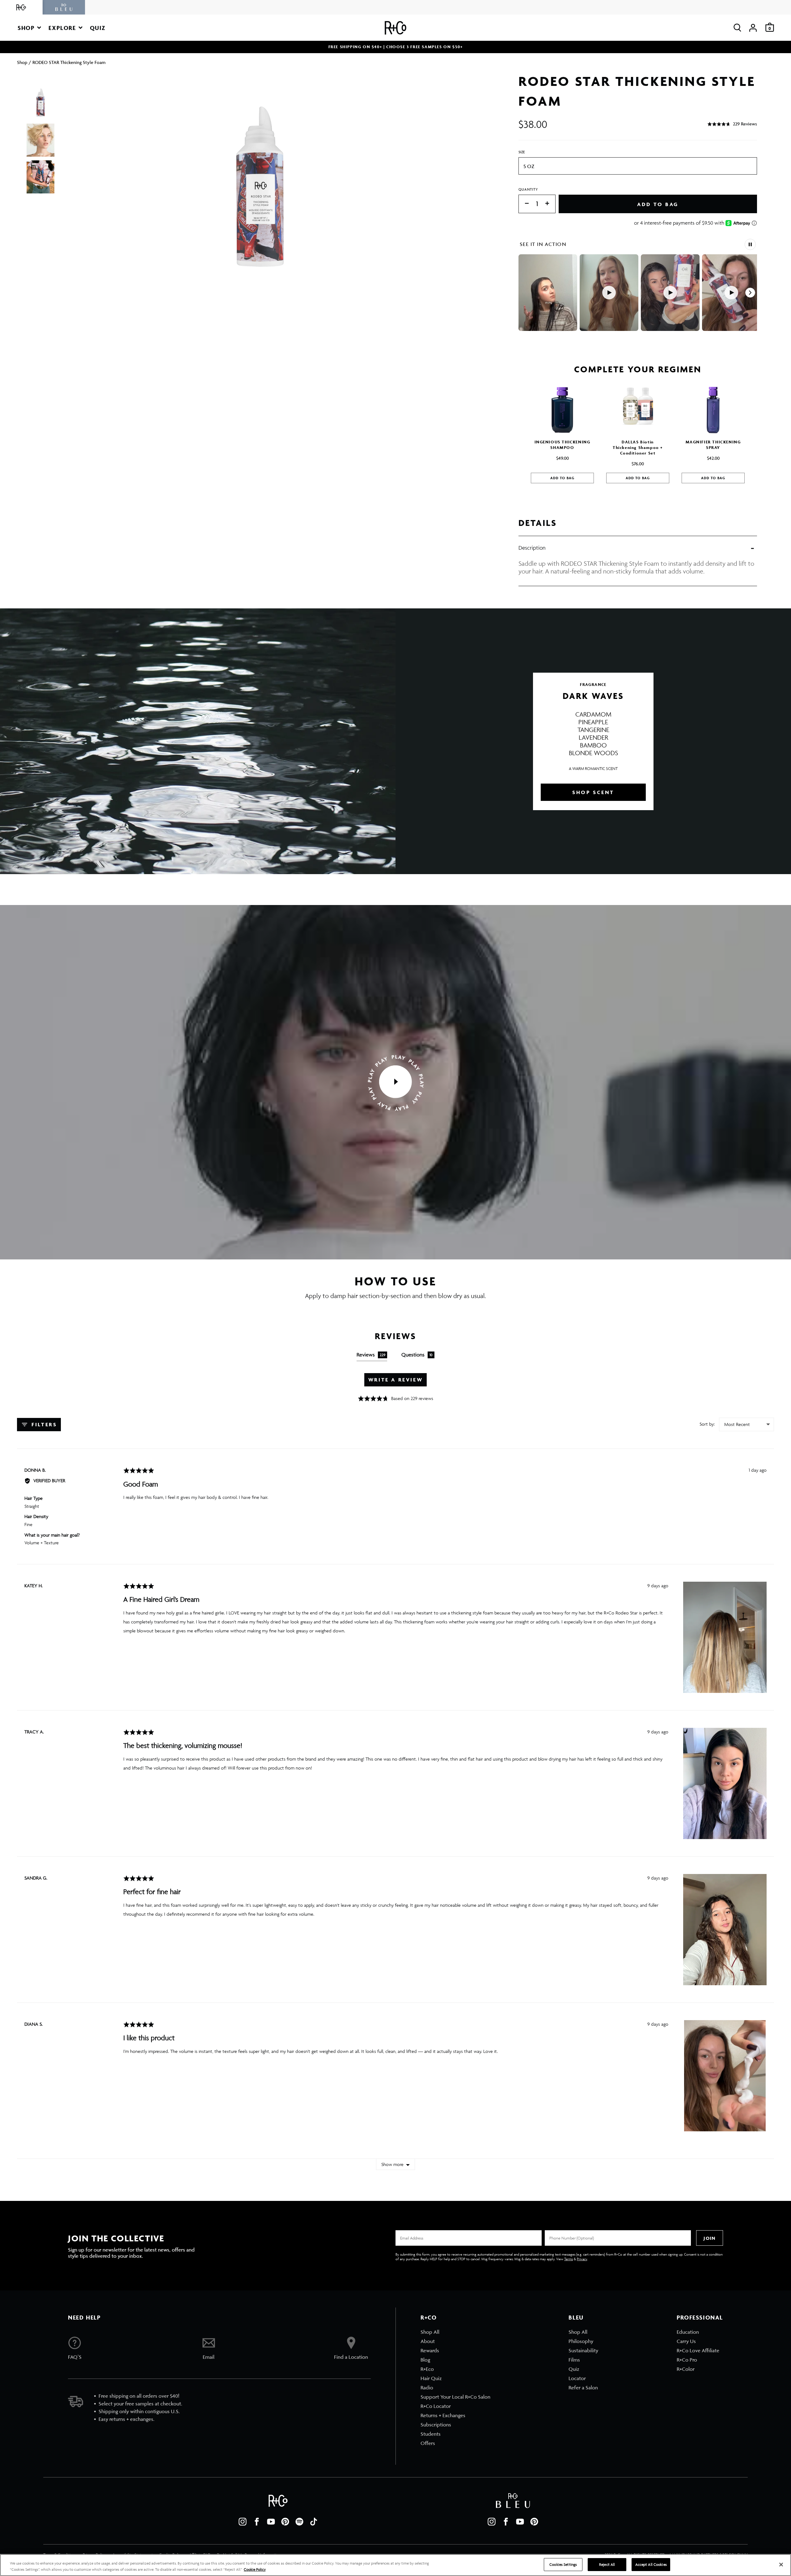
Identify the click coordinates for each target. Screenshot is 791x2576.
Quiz (574, 2369)
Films (574, 2360)
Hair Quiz (431, 2378)
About (428, 2341)
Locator (577, 2378)
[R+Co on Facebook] (257, 2522)
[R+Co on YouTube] (271, 2522)
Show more (392, 2164)
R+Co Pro (687, 2360)
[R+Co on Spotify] (299, 2522)
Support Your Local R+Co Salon (455, 2397)
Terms (569, 2259)
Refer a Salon (583, 2388)
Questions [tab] (417, 1355)
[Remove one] (524, 204)
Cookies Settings (563, 2564)
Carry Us (686, 2341)
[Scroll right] (750, 293)
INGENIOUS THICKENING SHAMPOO (563, 445)
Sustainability (583, 2350)
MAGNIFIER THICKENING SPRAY (713, 445)
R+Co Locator (436, 2406)
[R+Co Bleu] (64, 7)
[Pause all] (750, 244)
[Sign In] (753, 28)
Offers (428, 2443)
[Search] (737, 28)
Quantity (528, 189)
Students (431, 2434)
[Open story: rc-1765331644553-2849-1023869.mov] (731, 293)
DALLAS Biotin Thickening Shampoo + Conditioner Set (638, 448)
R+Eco (427, 2369)
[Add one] (550, 204)
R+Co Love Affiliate (698, 2350)
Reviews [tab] (371, 1355)
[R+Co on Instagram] (243, 2522)
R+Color (686, 2369)
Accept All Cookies (651, 2564)
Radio (427, 2388)
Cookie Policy (255, 2569)
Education (688, 2332)
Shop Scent (593, 792)
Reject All (607, 2564)
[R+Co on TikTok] (314, 2522)
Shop (22, 62)
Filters (43, 1424)
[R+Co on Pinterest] (285, 2522)
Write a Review (395, 1380)
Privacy (582, 2259)
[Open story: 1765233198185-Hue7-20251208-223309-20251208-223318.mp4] (670, 293)
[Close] (781, 2565)
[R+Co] (21, 7)
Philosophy (581, 2341)
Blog (425, 2360)
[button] (29, 28)
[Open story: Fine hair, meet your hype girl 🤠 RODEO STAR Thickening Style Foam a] (548, 293)
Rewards (430, 2350)
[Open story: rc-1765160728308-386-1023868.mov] (609, 293)
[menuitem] (455, 2332)
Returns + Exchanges (443, 2415)
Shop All (430, 2332)
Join (709, 2238)
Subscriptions (436, 2425)
